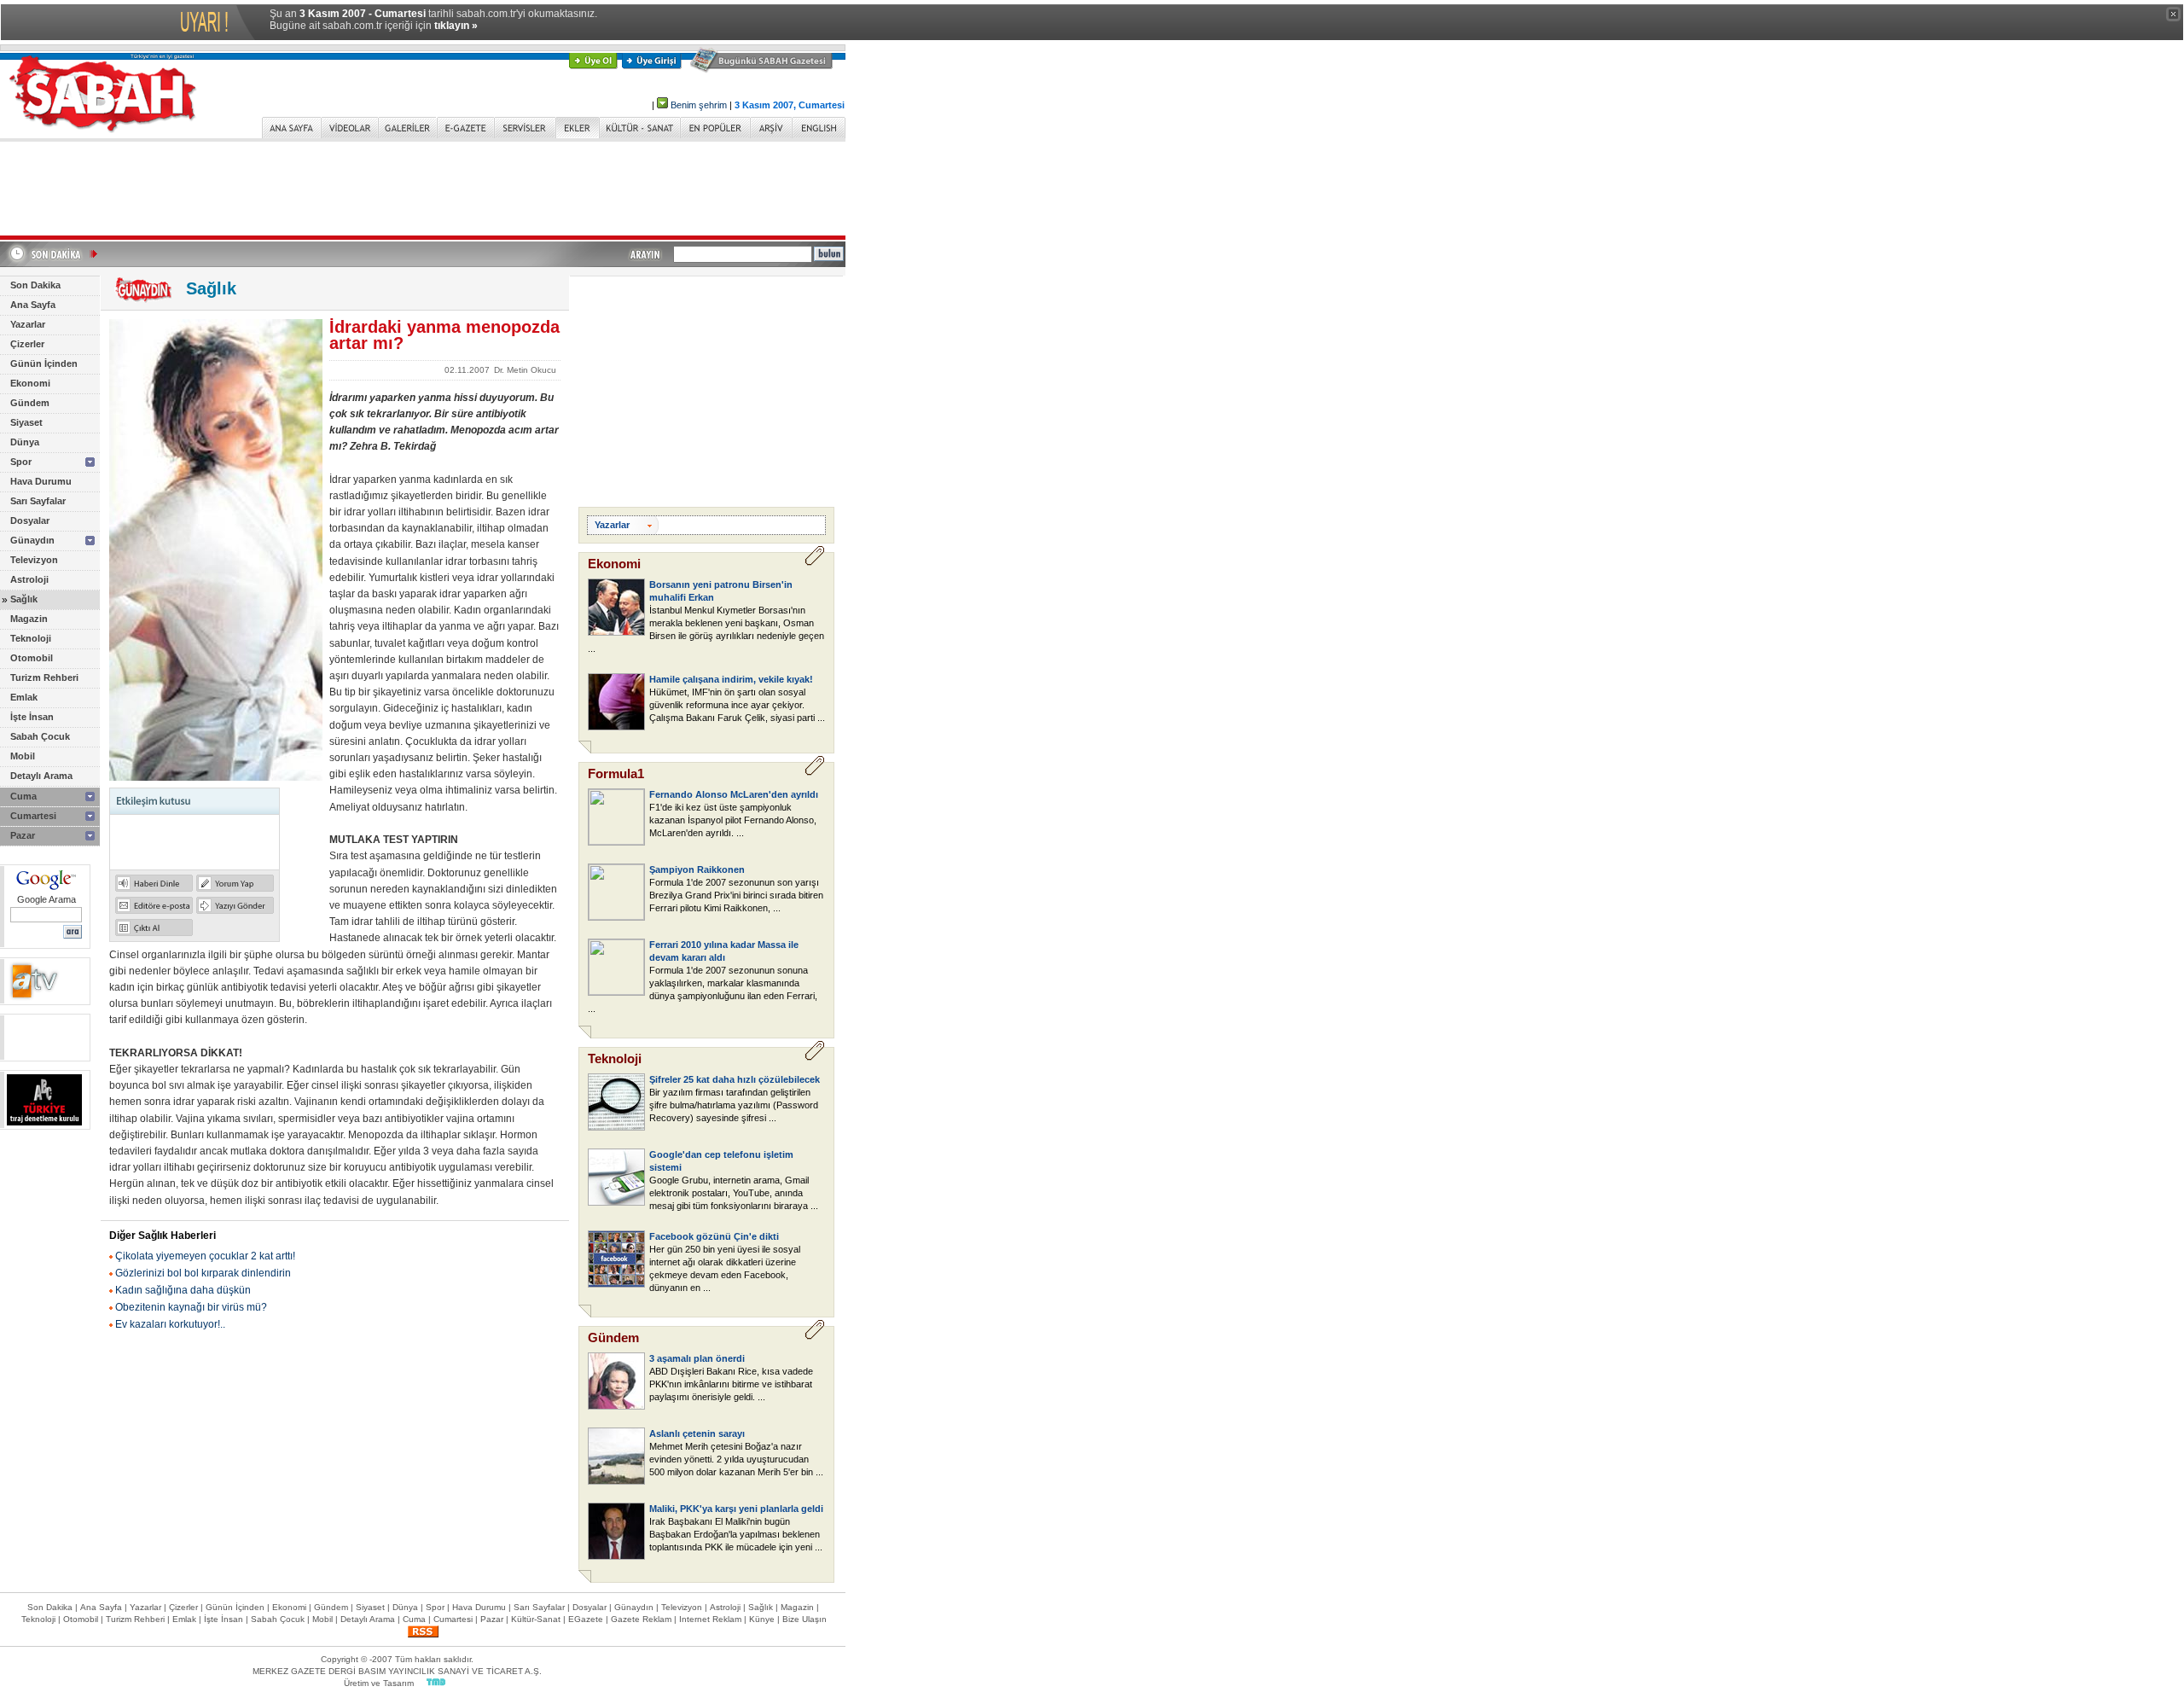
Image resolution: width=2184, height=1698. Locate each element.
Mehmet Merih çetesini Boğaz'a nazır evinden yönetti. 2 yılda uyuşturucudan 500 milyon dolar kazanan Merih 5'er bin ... (736, 1459)
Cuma (23, 796)
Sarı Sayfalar (38, 501)
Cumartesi (33, 816)
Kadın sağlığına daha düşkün (183, 1290)
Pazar (23, 835)
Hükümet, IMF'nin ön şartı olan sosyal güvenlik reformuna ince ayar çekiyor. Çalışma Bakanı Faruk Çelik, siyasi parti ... (737, 705)
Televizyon (34, 560)
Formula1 (616, 773)
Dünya (25, 442)
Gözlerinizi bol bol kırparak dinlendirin (203, 1273)
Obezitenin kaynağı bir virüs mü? (191, 1307)
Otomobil (32, 658)
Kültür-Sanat (536, 1619)
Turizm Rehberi (44, 677)
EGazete (586, 1619)
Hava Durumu (41, 481)
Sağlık (24, 599)
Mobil (23, 756)
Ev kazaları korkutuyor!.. (170, 1324)
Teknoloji (31, 638)
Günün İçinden (44, 363)
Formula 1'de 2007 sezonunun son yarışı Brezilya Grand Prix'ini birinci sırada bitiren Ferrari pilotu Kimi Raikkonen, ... (736, 895)
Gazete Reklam (641, 1619)
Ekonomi (30, 383)
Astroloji (29, 579)
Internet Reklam (710, 1619)
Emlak (24, 697)
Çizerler (27, 344)
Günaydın (32, 540)
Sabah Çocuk (40, 736)
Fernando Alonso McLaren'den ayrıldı (734, 794)
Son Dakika (35, 285)
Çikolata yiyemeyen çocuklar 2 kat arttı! (205, 1256)
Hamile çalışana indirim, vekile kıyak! (731, 679)
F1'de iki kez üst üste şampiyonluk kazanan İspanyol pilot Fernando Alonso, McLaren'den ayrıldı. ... (733, 820)
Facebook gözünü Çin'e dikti (714, 1236)
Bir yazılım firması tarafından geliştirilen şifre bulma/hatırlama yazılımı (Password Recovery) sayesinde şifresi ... (734, 1105)
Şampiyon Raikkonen (697, 869)
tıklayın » (456, 26)
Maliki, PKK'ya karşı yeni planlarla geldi (736, 1509)
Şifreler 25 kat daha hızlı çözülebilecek (735, 1079)
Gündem (30, 403)
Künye (762, 1619)
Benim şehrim (699, 105)
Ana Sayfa (33, 305)
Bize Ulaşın (804, 1619)
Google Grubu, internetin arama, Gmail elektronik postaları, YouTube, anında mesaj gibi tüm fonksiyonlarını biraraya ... (734, 1193)
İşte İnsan (32, 717)
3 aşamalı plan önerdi (697, 1358)
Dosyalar (30, 520)
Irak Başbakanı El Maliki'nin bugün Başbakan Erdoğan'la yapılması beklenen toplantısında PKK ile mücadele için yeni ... (736, 1534)
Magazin (29, 619)
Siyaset (26, 422)
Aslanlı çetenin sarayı (697, 1433)
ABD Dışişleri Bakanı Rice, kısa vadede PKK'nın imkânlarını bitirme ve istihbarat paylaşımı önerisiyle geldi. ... (731, 1384)
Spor (21, 462)
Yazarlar (28, 324)
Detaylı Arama (41, 776)
